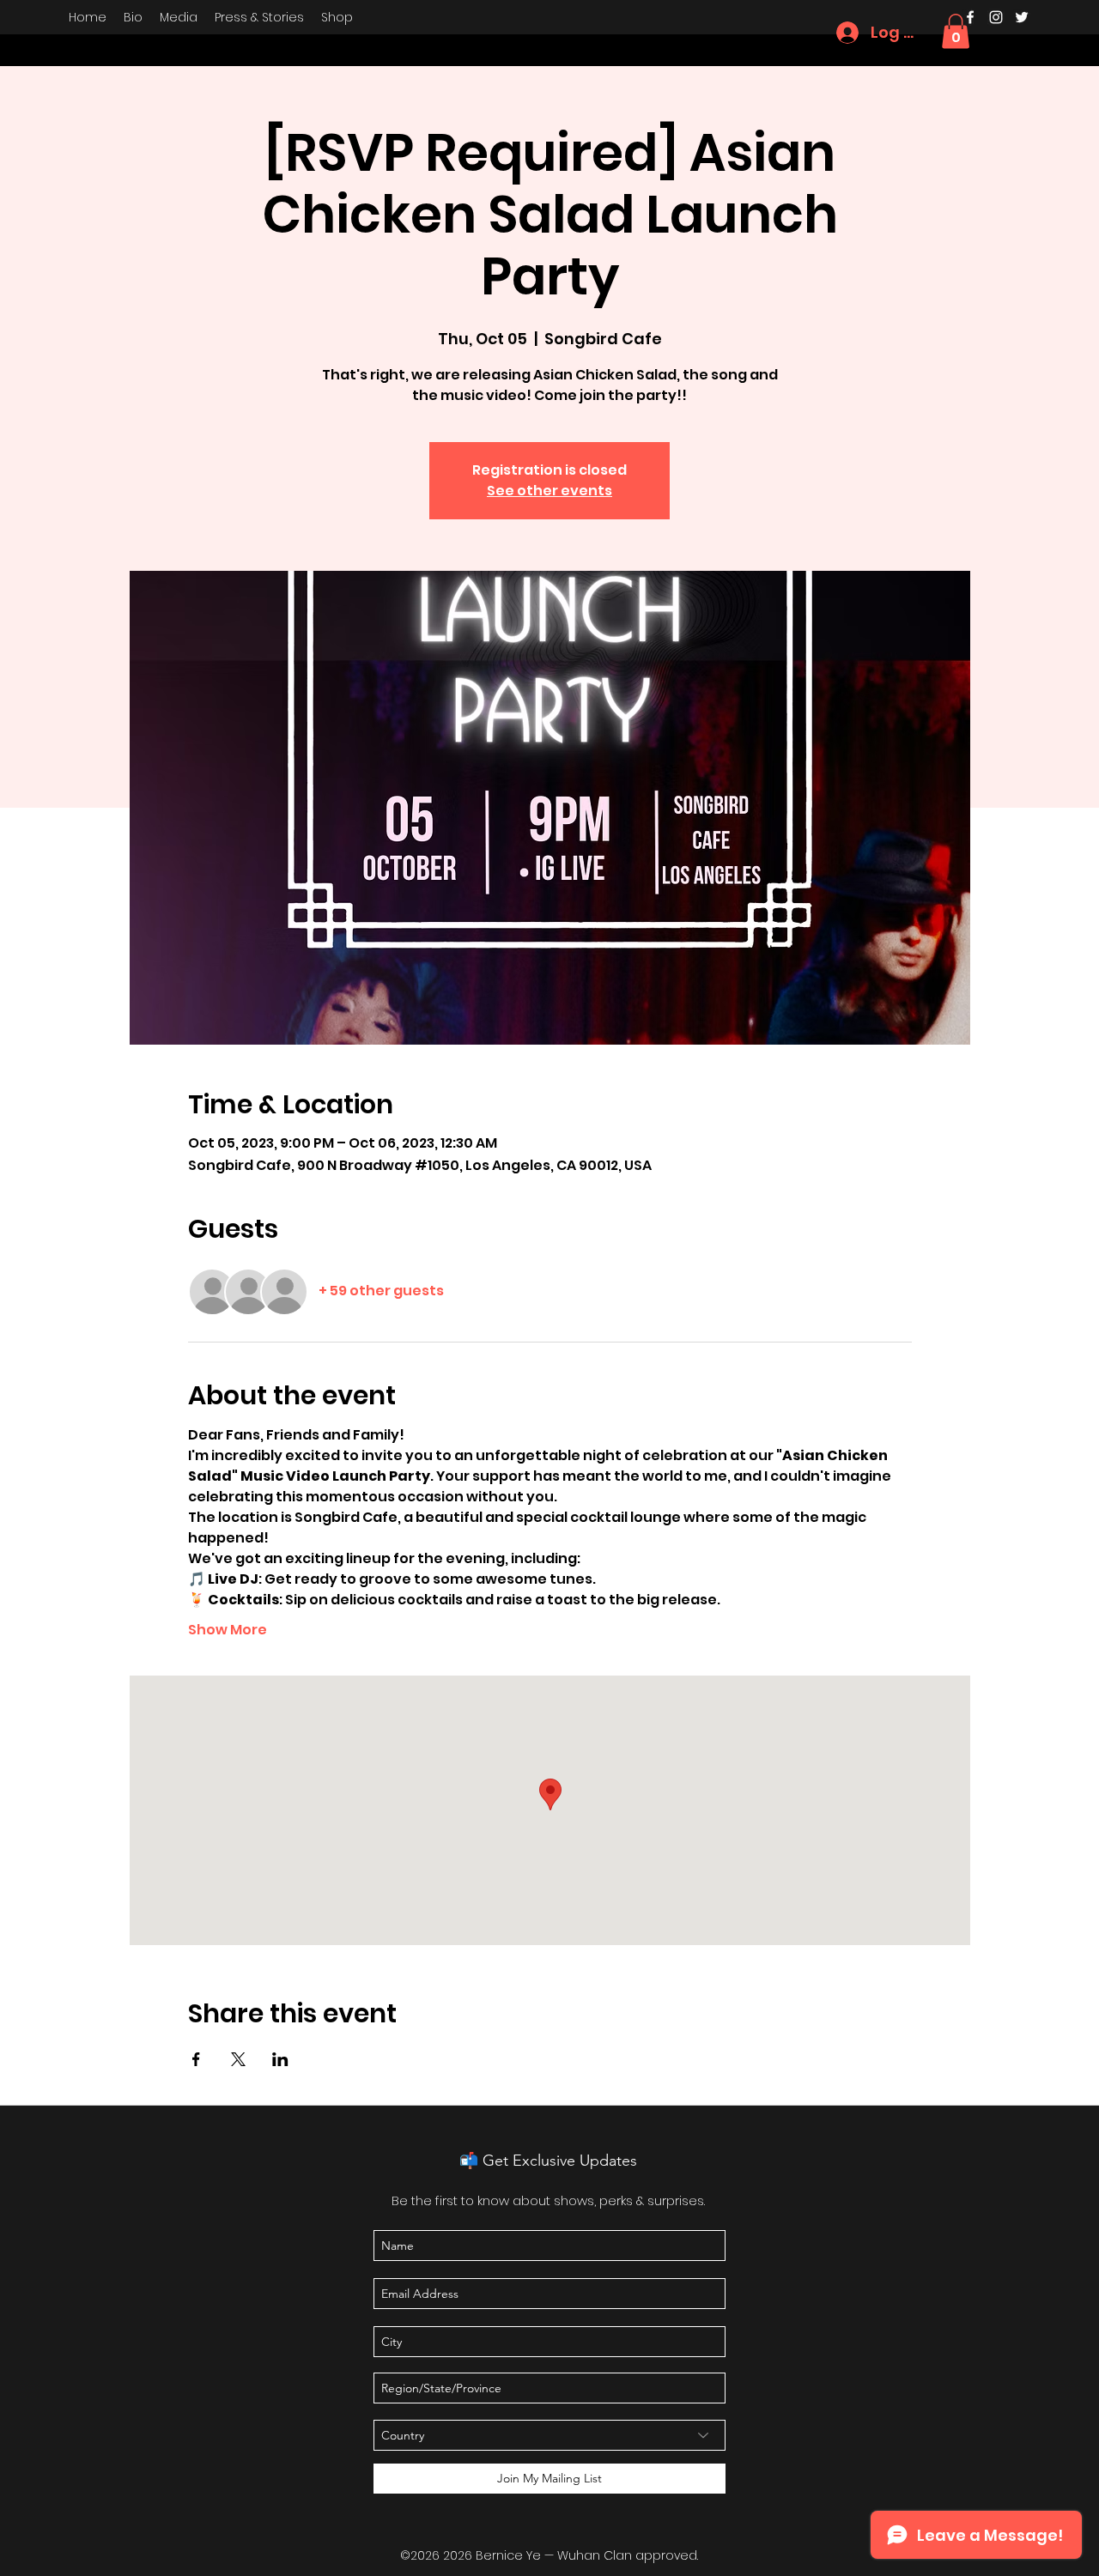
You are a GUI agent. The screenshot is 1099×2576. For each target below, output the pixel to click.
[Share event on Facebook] (196, 2059)
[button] (956, 31)
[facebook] (970, 17)
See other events (549, 491)
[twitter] (1022, 17)
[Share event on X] (238, 2059)
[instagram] (996, 17)
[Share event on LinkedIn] (280, 2059)
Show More (228, 1630)
